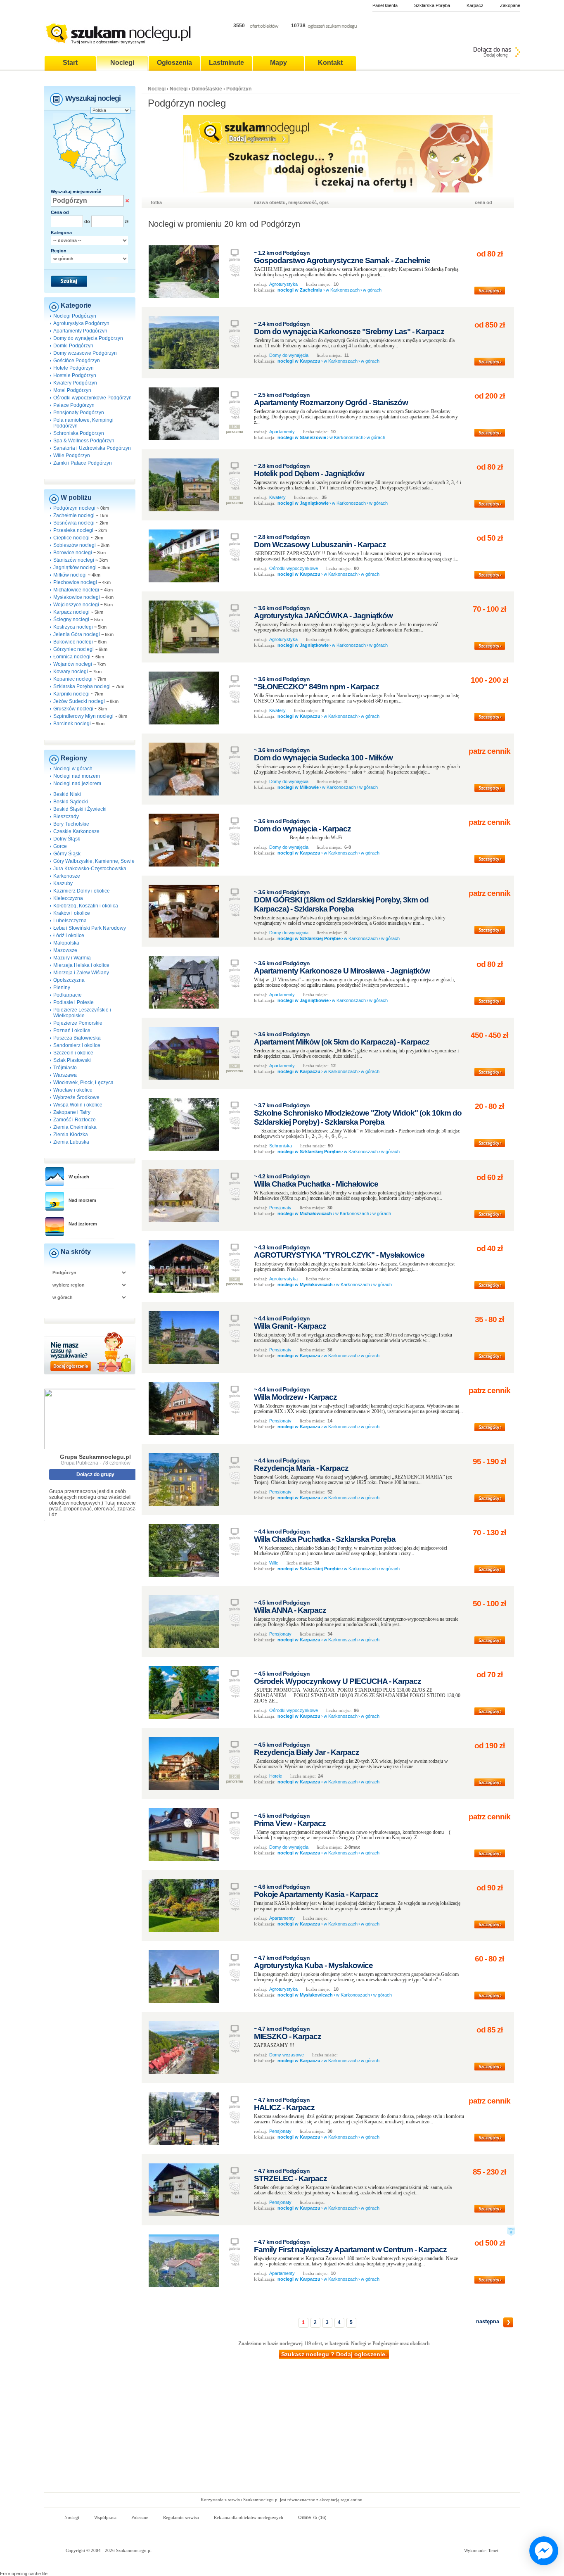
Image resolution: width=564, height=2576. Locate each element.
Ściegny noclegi (71, 620)
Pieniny (62, 988)
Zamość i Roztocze (75, 1120)
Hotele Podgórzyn (73, 368)
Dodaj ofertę (496, 55)
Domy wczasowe (287, 2055)
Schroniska (281, 1146)
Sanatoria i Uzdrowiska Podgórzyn (92, 448)
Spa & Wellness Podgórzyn (84, 441)
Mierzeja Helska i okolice (81, 965)
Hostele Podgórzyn (75, 375)
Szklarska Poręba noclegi (82, 686)
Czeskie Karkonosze (76, 831)
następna (488, 2321)
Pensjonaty (280, 1208)
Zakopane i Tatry (72, 1112)
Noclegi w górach (73, 769)
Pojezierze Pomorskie (78, 1023)
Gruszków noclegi (73, 709)
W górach (79, 1177)
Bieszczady (66, 817)
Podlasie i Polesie (73, 1002)
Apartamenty (282, 432)
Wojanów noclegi (73, 664)
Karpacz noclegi (71, 612)
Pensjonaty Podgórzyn (79, 413)
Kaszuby (63, 883)
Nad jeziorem (83, 1224)
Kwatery (277, 497)
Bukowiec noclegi (73, 642)
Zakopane (510, 5)
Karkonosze (67, 876)
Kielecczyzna (68, 898)
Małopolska (66, 943)
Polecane (140, 2517)
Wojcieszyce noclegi (76, 605)
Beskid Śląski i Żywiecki (80, 809)
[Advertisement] (282, 2430)
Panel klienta (385, 5)
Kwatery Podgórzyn (75, 383)
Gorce (60, 846)
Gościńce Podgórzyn (77, 361)
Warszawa (65, 1075)
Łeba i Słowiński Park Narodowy (90, 928)
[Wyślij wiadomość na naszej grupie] (542, 2551)
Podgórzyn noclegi (74, 508)
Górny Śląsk (67, 854)
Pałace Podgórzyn (74, 405)
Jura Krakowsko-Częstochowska (90, 869)
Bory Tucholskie (71, 824)
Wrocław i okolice (73, 1090)
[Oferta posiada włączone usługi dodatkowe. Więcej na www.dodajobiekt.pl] (511, 2234)
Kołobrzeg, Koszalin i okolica (86, 906)
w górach (372, 290)
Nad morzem (82, 1200)
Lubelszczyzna (70, 921)
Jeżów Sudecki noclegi (79, 701)
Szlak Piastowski (72, 1060)
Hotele (276, 1776)
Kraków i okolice (72, 913)
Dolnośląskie (207, 89)
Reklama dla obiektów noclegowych (249, 2517)
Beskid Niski (67, 794)
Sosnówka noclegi (74, 523)
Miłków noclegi (70, 575)
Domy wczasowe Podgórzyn (85, 353)
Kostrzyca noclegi (73, 627)
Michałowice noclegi (76, 590)
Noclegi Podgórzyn (75, 316)
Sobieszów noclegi (75, 545)
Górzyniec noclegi (73, 649)
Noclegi (157, 89)
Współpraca (105, 2517)
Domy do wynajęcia (289, 355)
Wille (274, 1563)
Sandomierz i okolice (77, 1045)
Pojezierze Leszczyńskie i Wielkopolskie (82, 1013)
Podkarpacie (68, 995)
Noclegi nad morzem (77, 776)
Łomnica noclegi (72, 657)
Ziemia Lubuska (71, 1142)
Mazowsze (65, 950)
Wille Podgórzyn (72, 456)
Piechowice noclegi (75, 582)
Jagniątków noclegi (75, 567)
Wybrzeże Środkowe (76, 1097)
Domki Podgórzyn (73, 346)
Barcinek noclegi (72, 724)
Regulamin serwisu (181, 2517)
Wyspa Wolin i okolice (78, 1105)
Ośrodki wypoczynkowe (294, 568)
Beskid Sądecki (71, 802)
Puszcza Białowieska (77, 1038)
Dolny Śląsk (67, 839)
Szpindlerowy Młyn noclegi (83, 716)
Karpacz (475, 5)
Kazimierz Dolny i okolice (82, 891)
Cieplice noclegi (71, 538)
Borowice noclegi (73, 553)
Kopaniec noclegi (73, 679)
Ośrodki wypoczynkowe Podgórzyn (92, 398)
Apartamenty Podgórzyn (80, 331)
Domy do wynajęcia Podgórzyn (88, 338)
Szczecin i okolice (73, 1053)
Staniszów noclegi (74, 560)
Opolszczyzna (69, 980)
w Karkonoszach (343, 290)
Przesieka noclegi (73, 530)
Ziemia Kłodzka (71, 1135)
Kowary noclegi (71, 672)
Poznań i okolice (72, 1030)
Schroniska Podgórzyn (79, 433)
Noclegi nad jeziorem (77, 783)
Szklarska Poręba (432, 5)
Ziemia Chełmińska (75, 1127)
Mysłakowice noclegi (77, 597)
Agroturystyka (283, 284)
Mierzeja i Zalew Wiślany (81, 973)
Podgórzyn (239, 89)
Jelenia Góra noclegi (77, 634)
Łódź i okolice (69, 935)
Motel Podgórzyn (72, 390)
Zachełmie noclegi (74, 515)
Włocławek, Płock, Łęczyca (83, 1083)
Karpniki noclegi (71, 694)
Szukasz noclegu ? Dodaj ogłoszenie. (334, 2354)
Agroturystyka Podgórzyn (81, 323)
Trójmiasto (65, 1068)
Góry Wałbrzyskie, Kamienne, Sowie (94, 861)
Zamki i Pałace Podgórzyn (83, 463)
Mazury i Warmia (72, 958)
